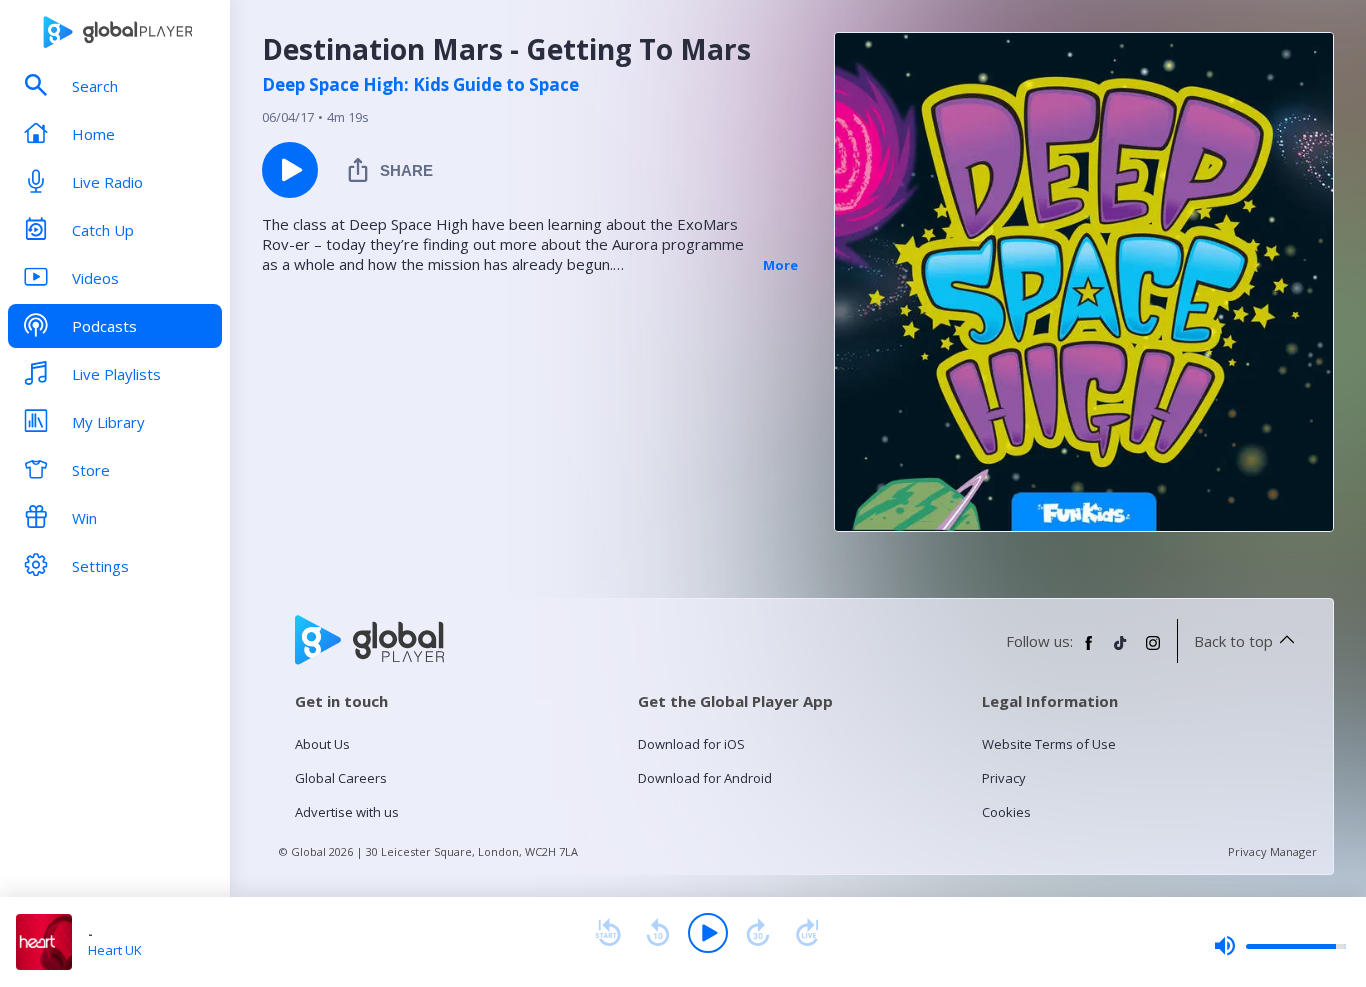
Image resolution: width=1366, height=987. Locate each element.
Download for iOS (691, 744)
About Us (322, 744)
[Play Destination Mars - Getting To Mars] (290, 170)
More (780, 265)
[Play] (708, 933)
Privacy (1004, 778)
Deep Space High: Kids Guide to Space (420, 85)
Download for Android (705, 778)
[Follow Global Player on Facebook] (1089, 651)
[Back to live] (808, 933)
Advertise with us (347, 812)
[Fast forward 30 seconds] (758, 933)
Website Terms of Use (1049, 744)
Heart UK (115, 950)
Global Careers (341, 778)
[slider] (1280, 946)
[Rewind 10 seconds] (658, 933)
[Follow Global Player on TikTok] (1121, 651)
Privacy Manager (1272, 851)
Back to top (1233, 641)
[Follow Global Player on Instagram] (1153, 651)
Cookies (1006, 812)
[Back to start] (608, 933)
